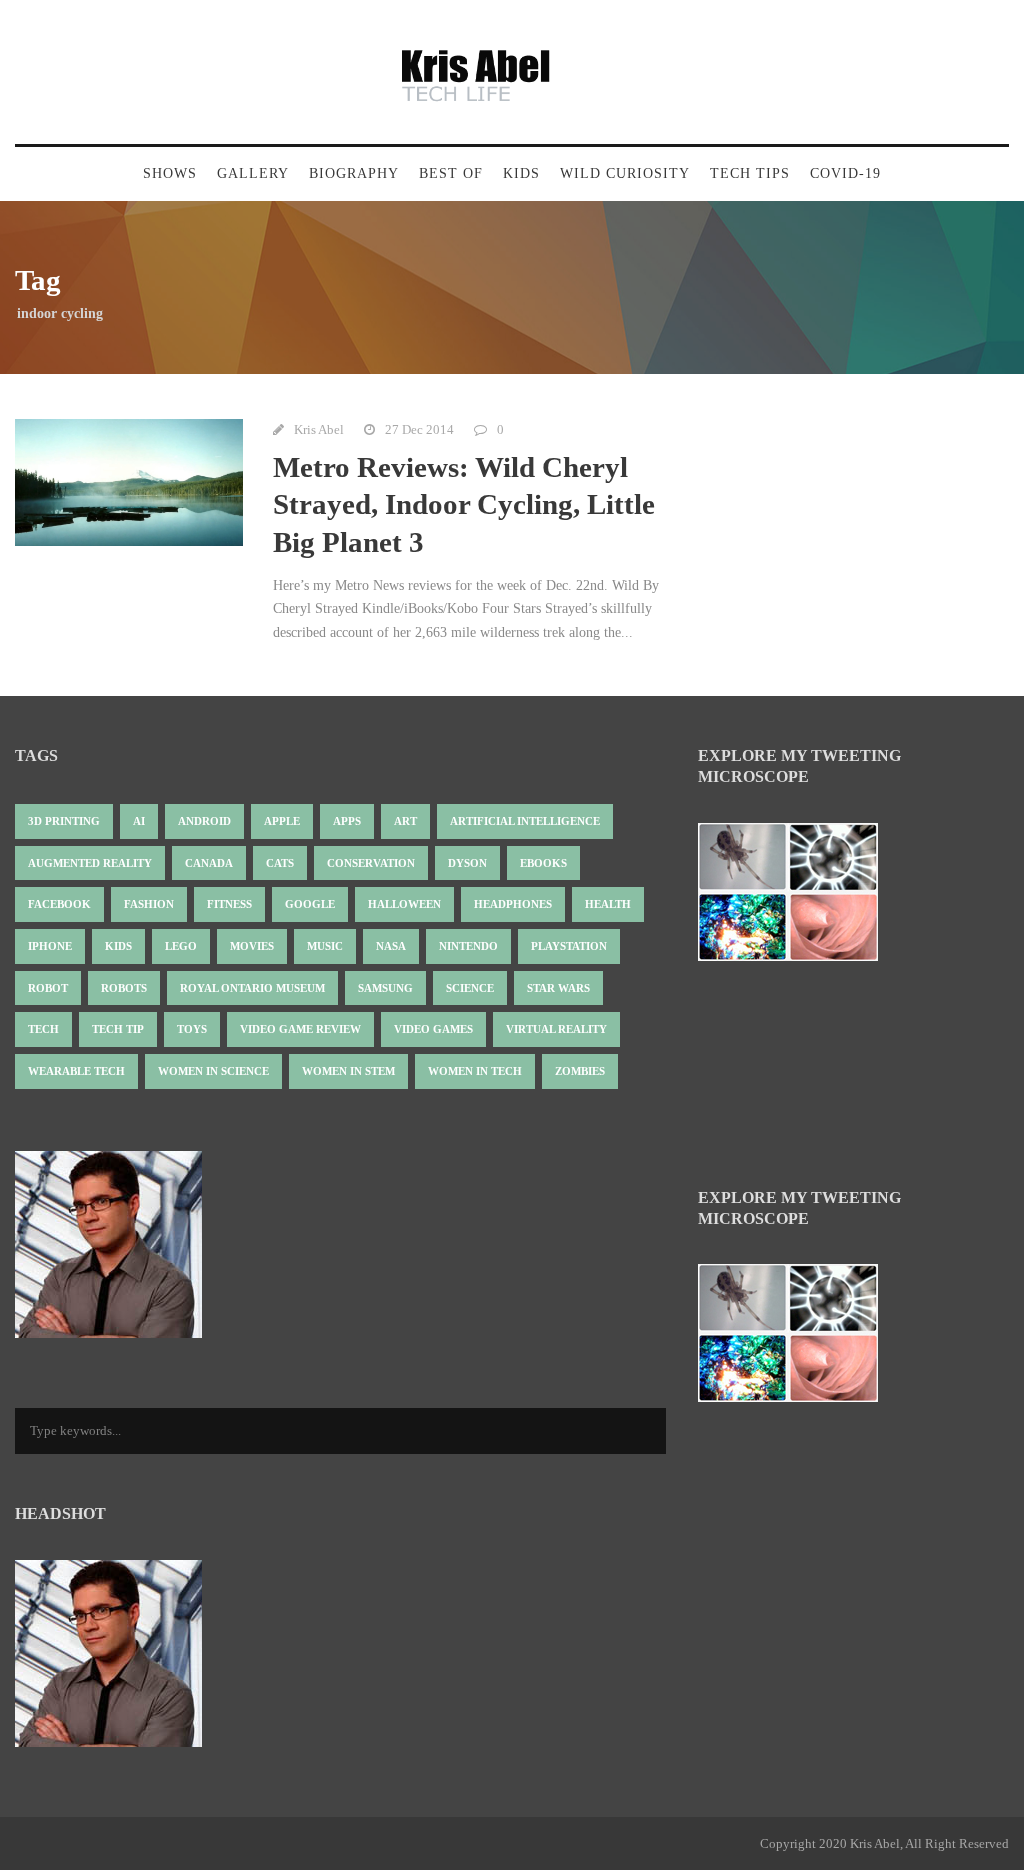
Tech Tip (118, 1029)
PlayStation (569, 946)
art (405, 821)
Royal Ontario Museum (252, 988)
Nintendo (468, 946)
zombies (580, 1071)
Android (204, 821)
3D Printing (64, 821)
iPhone (50, 946)
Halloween (404, 904)
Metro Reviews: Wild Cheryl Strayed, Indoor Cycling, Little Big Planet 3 (464, 504)
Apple (282, 821)
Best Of (451, 173)
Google (310, 904)
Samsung (385, 988)
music (325, 946)
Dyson (467, 863)
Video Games (433, 1029)
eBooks (543, 863)
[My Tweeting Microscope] (798, 897)
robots (124, 988)
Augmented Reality (90, 863)
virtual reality (556, 1029)
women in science (213, 1071)
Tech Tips (750, 173)
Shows (170, 173)
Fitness (229, 904)
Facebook (59, 904)
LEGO (181, 946)
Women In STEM (348, 1071)
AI (139, 821)
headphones (513, 904)
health (608, 904)
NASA (391, 946)
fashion (149, 904)
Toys (192, 1029)
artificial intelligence (525, 821)
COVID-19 (845, 173)
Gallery (253, 173)
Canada (209, 863)
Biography (354, 173)
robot (48, 988)
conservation (371, 863)
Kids (521, 173)
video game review (300, 1029)
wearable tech (76, 1071)
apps (347, 821)
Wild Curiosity (625, 173)
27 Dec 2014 (419, 429)
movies (252, 946)
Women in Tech (475, 1071)
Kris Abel (319, 429)
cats (280, 863)
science (470, 988)
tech (43, 1029)
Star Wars (558, 988)
